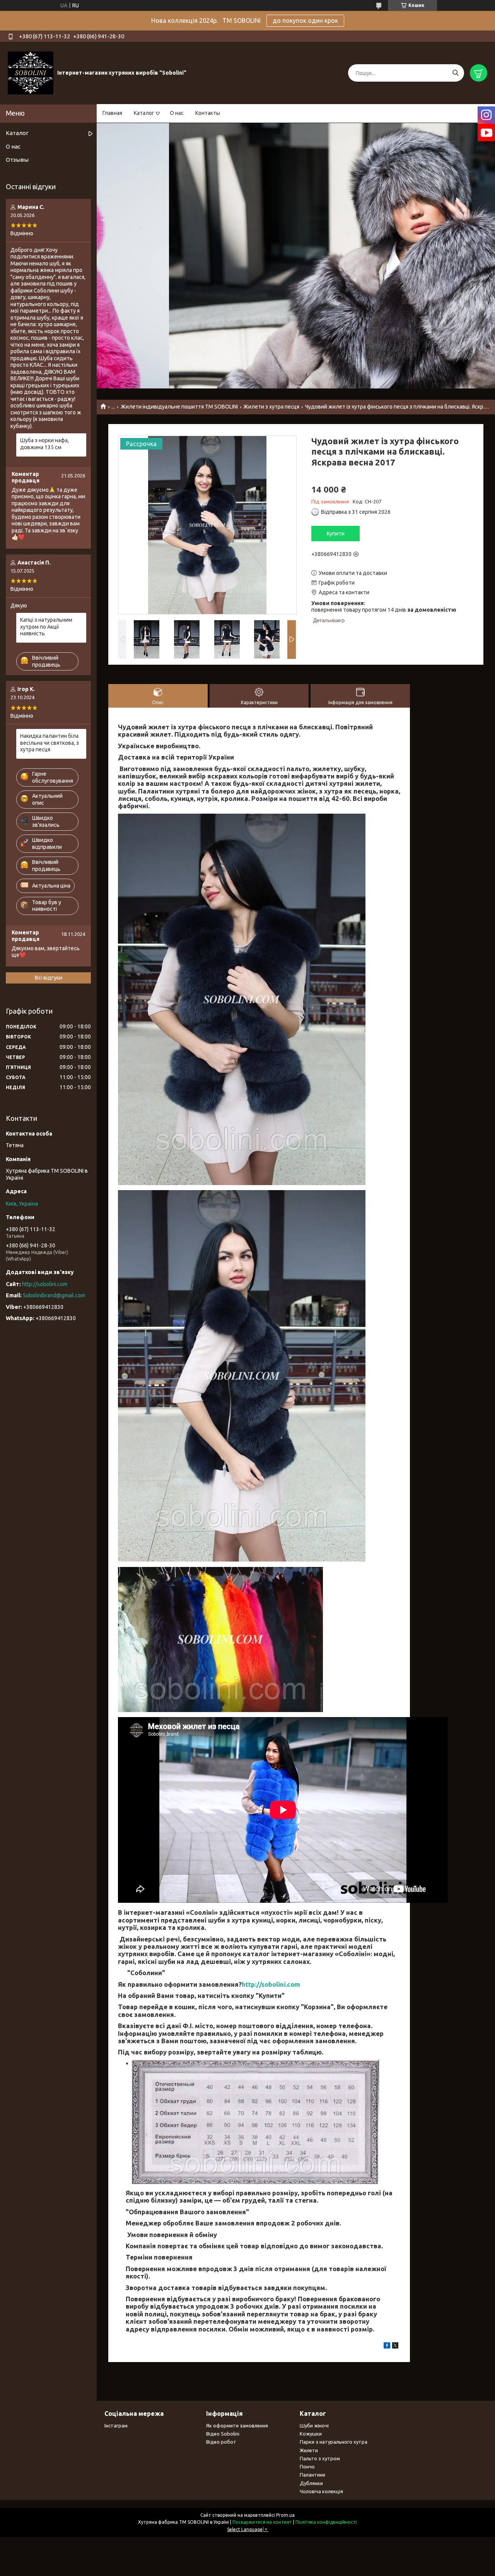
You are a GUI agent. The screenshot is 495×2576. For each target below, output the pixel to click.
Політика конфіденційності (326, 2522)
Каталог (144, 113)
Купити (336, 534)
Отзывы (17, 160)
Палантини (312, 2475)
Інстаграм (116, 2425)
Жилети (309, 2450)
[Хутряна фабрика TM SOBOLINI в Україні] (31, 73)
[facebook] (387, 2347)
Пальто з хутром (320, 2458)
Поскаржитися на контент (262, 2522)
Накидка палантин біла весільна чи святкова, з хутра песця (49, 743)
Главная (112, 113)
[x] (395, 2347)
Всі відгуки (49, 978)
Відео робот (221, 2442)
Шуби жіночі (314, 2425)
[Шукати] (455, 73)
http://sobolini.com (271, 1984)
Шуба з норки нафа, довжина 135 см (44, 444)
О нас (177, 113)
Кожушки (311, 2434)
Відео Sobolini (223, 2434)
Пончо (307, 2467)
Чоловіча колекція (321, 2491)
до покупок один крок (305, 21)
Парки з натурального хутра (334, 2442)
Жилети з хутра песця (271, 407)
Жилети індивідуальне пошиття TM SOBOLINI (179, 407)
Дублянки (311, 2483)
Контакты (208, 113)
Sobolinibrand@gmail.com (54, 1295)
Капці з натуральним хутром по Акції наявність (46, 627)
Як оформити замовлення (237, 2425)
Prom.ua (285, 2515)
